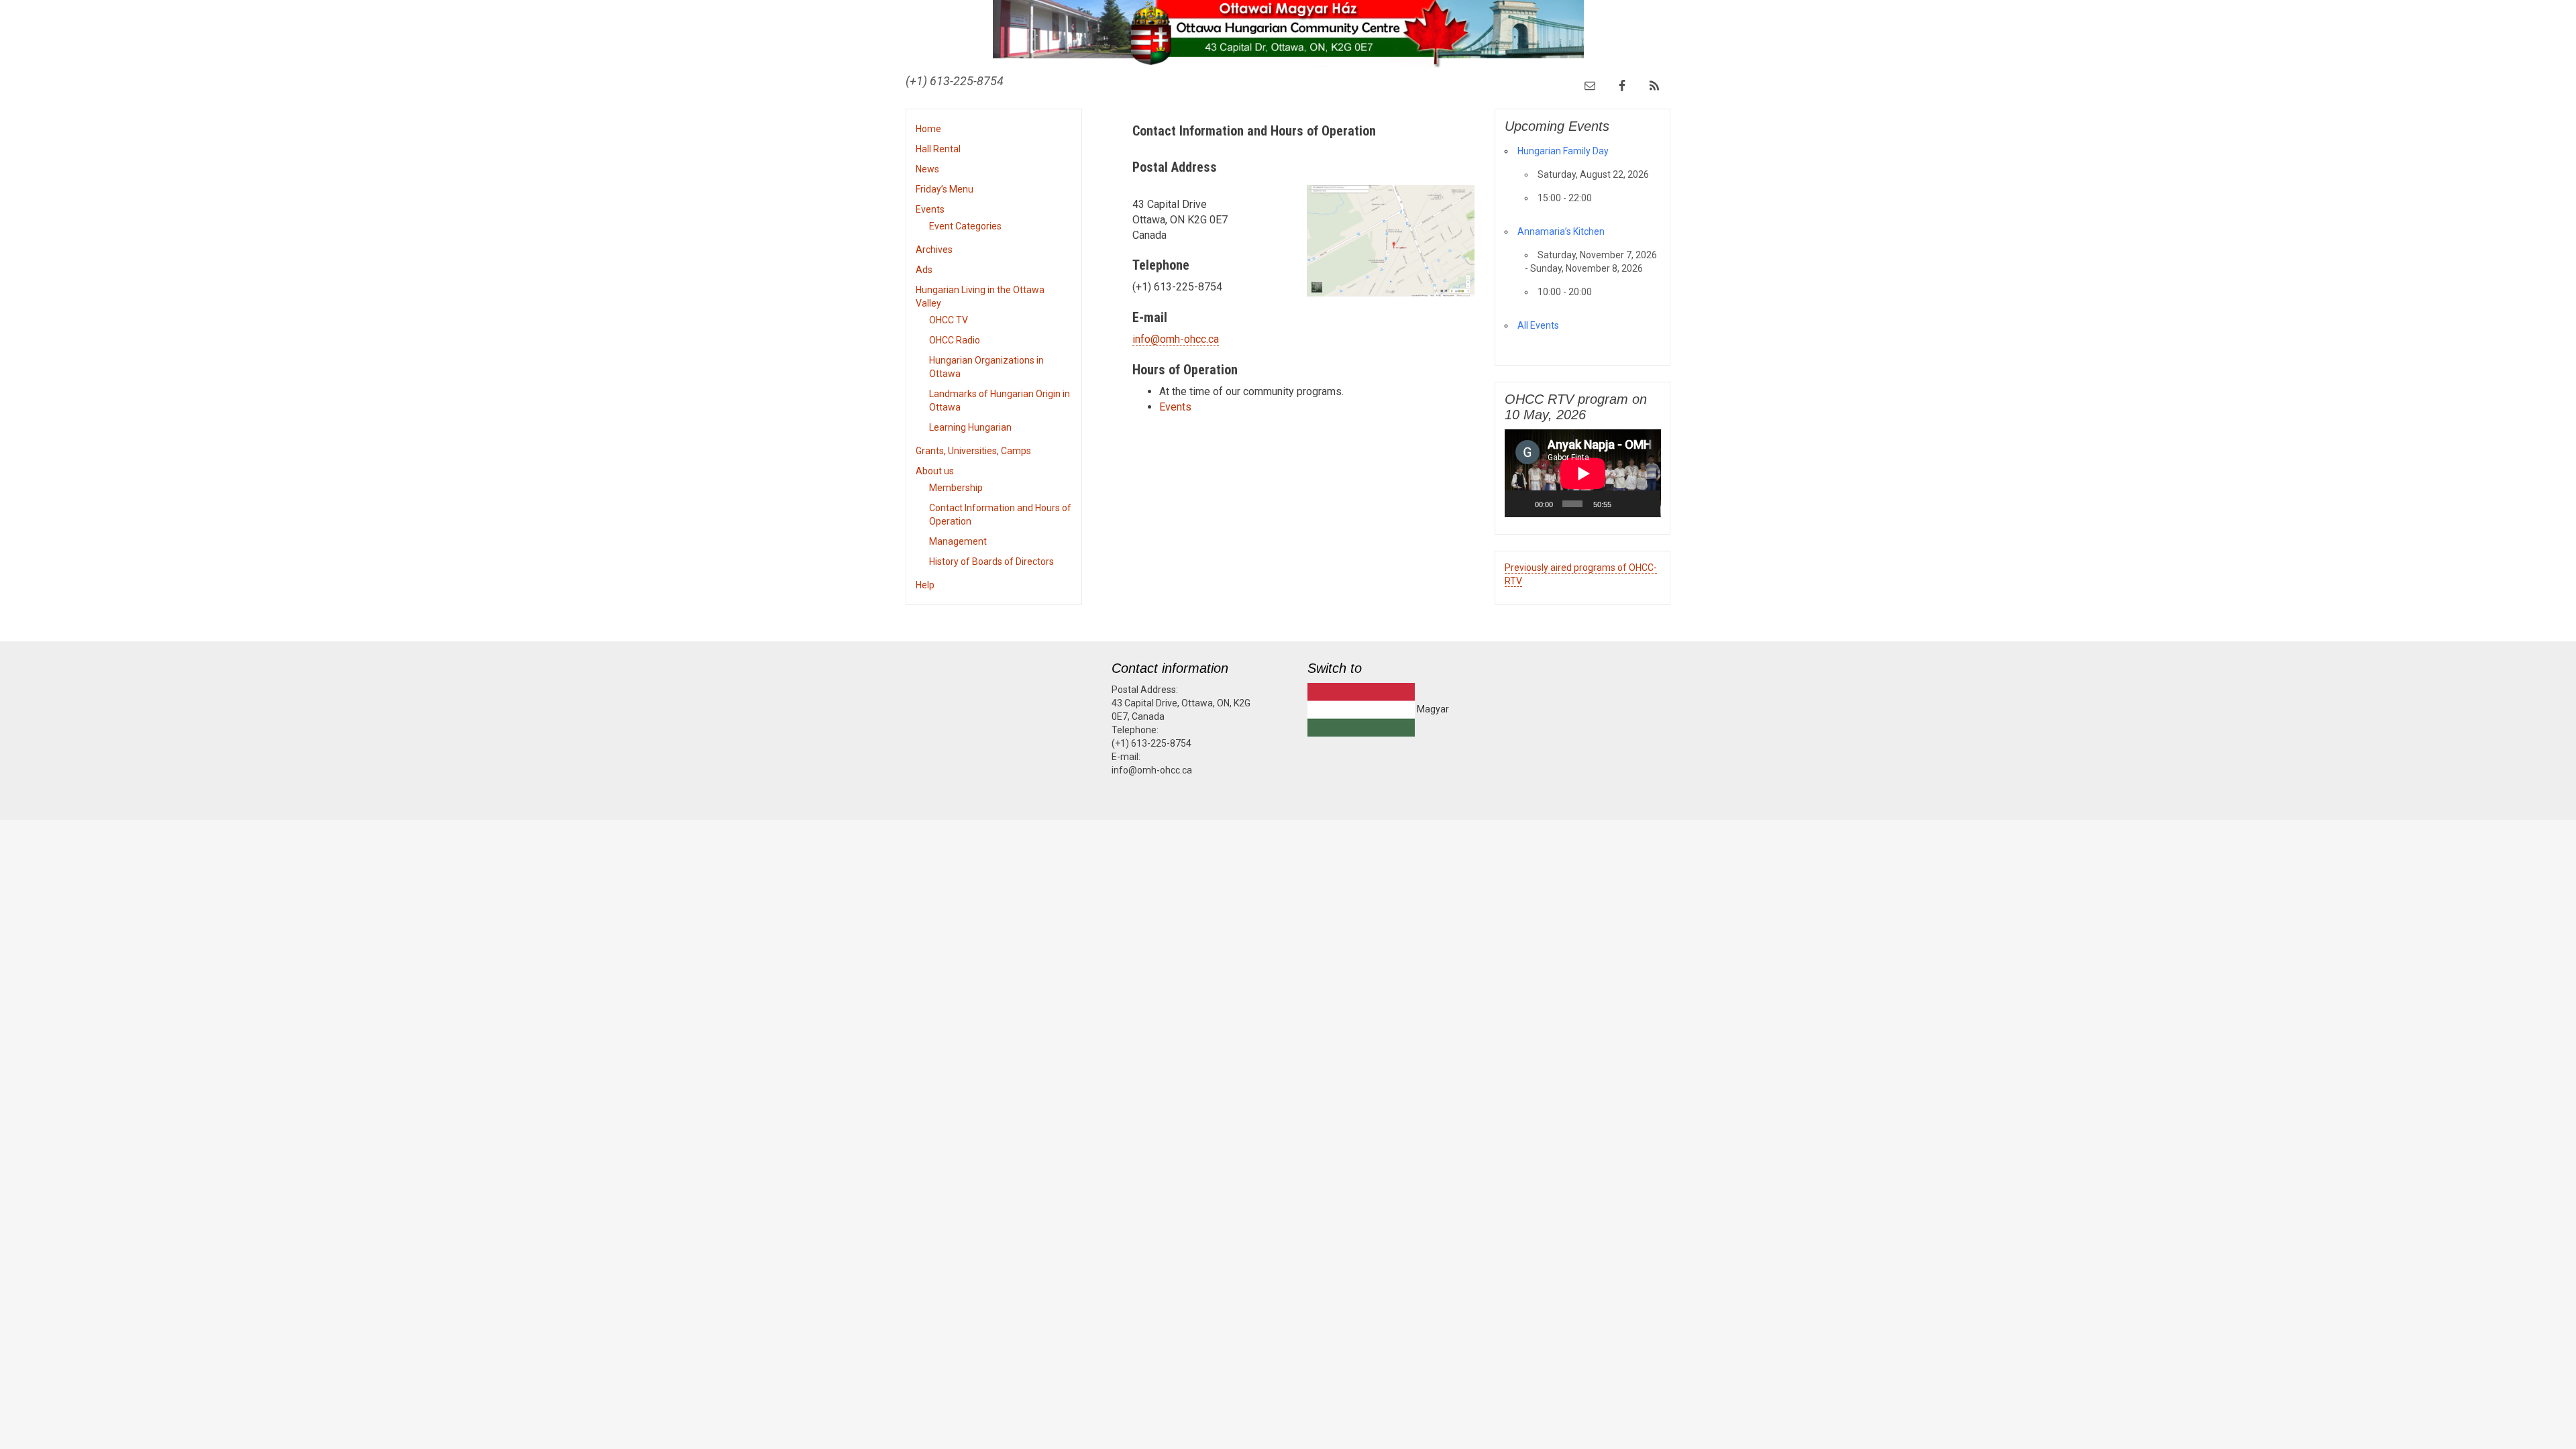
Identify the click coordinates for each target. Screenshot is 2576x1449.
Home (928, 129)
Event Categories (965, 226)
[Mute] (1625, 504)
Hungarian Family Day (1563, 151)
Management (958, 541)
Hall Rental (938, 149)
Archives (934, 250)
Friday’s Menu (945, 189)
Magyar (1432, 709)
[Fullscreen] (1644, 504)
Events (930, 209)
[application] (1583, 473)
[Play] (1522, 504)
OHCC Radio (955, 340)
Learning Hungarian (970, 427)
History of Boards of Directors (991, 561)
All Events (1538, 325)
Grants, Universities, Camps (973, 451)
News (927, 169)
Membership (956, 488)
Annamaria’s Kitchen (1561, 231)
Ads (924, 270)
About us (935, 471)
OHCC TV (949, 320)
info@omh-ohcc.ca (1176, 339)
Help (925, 585)
